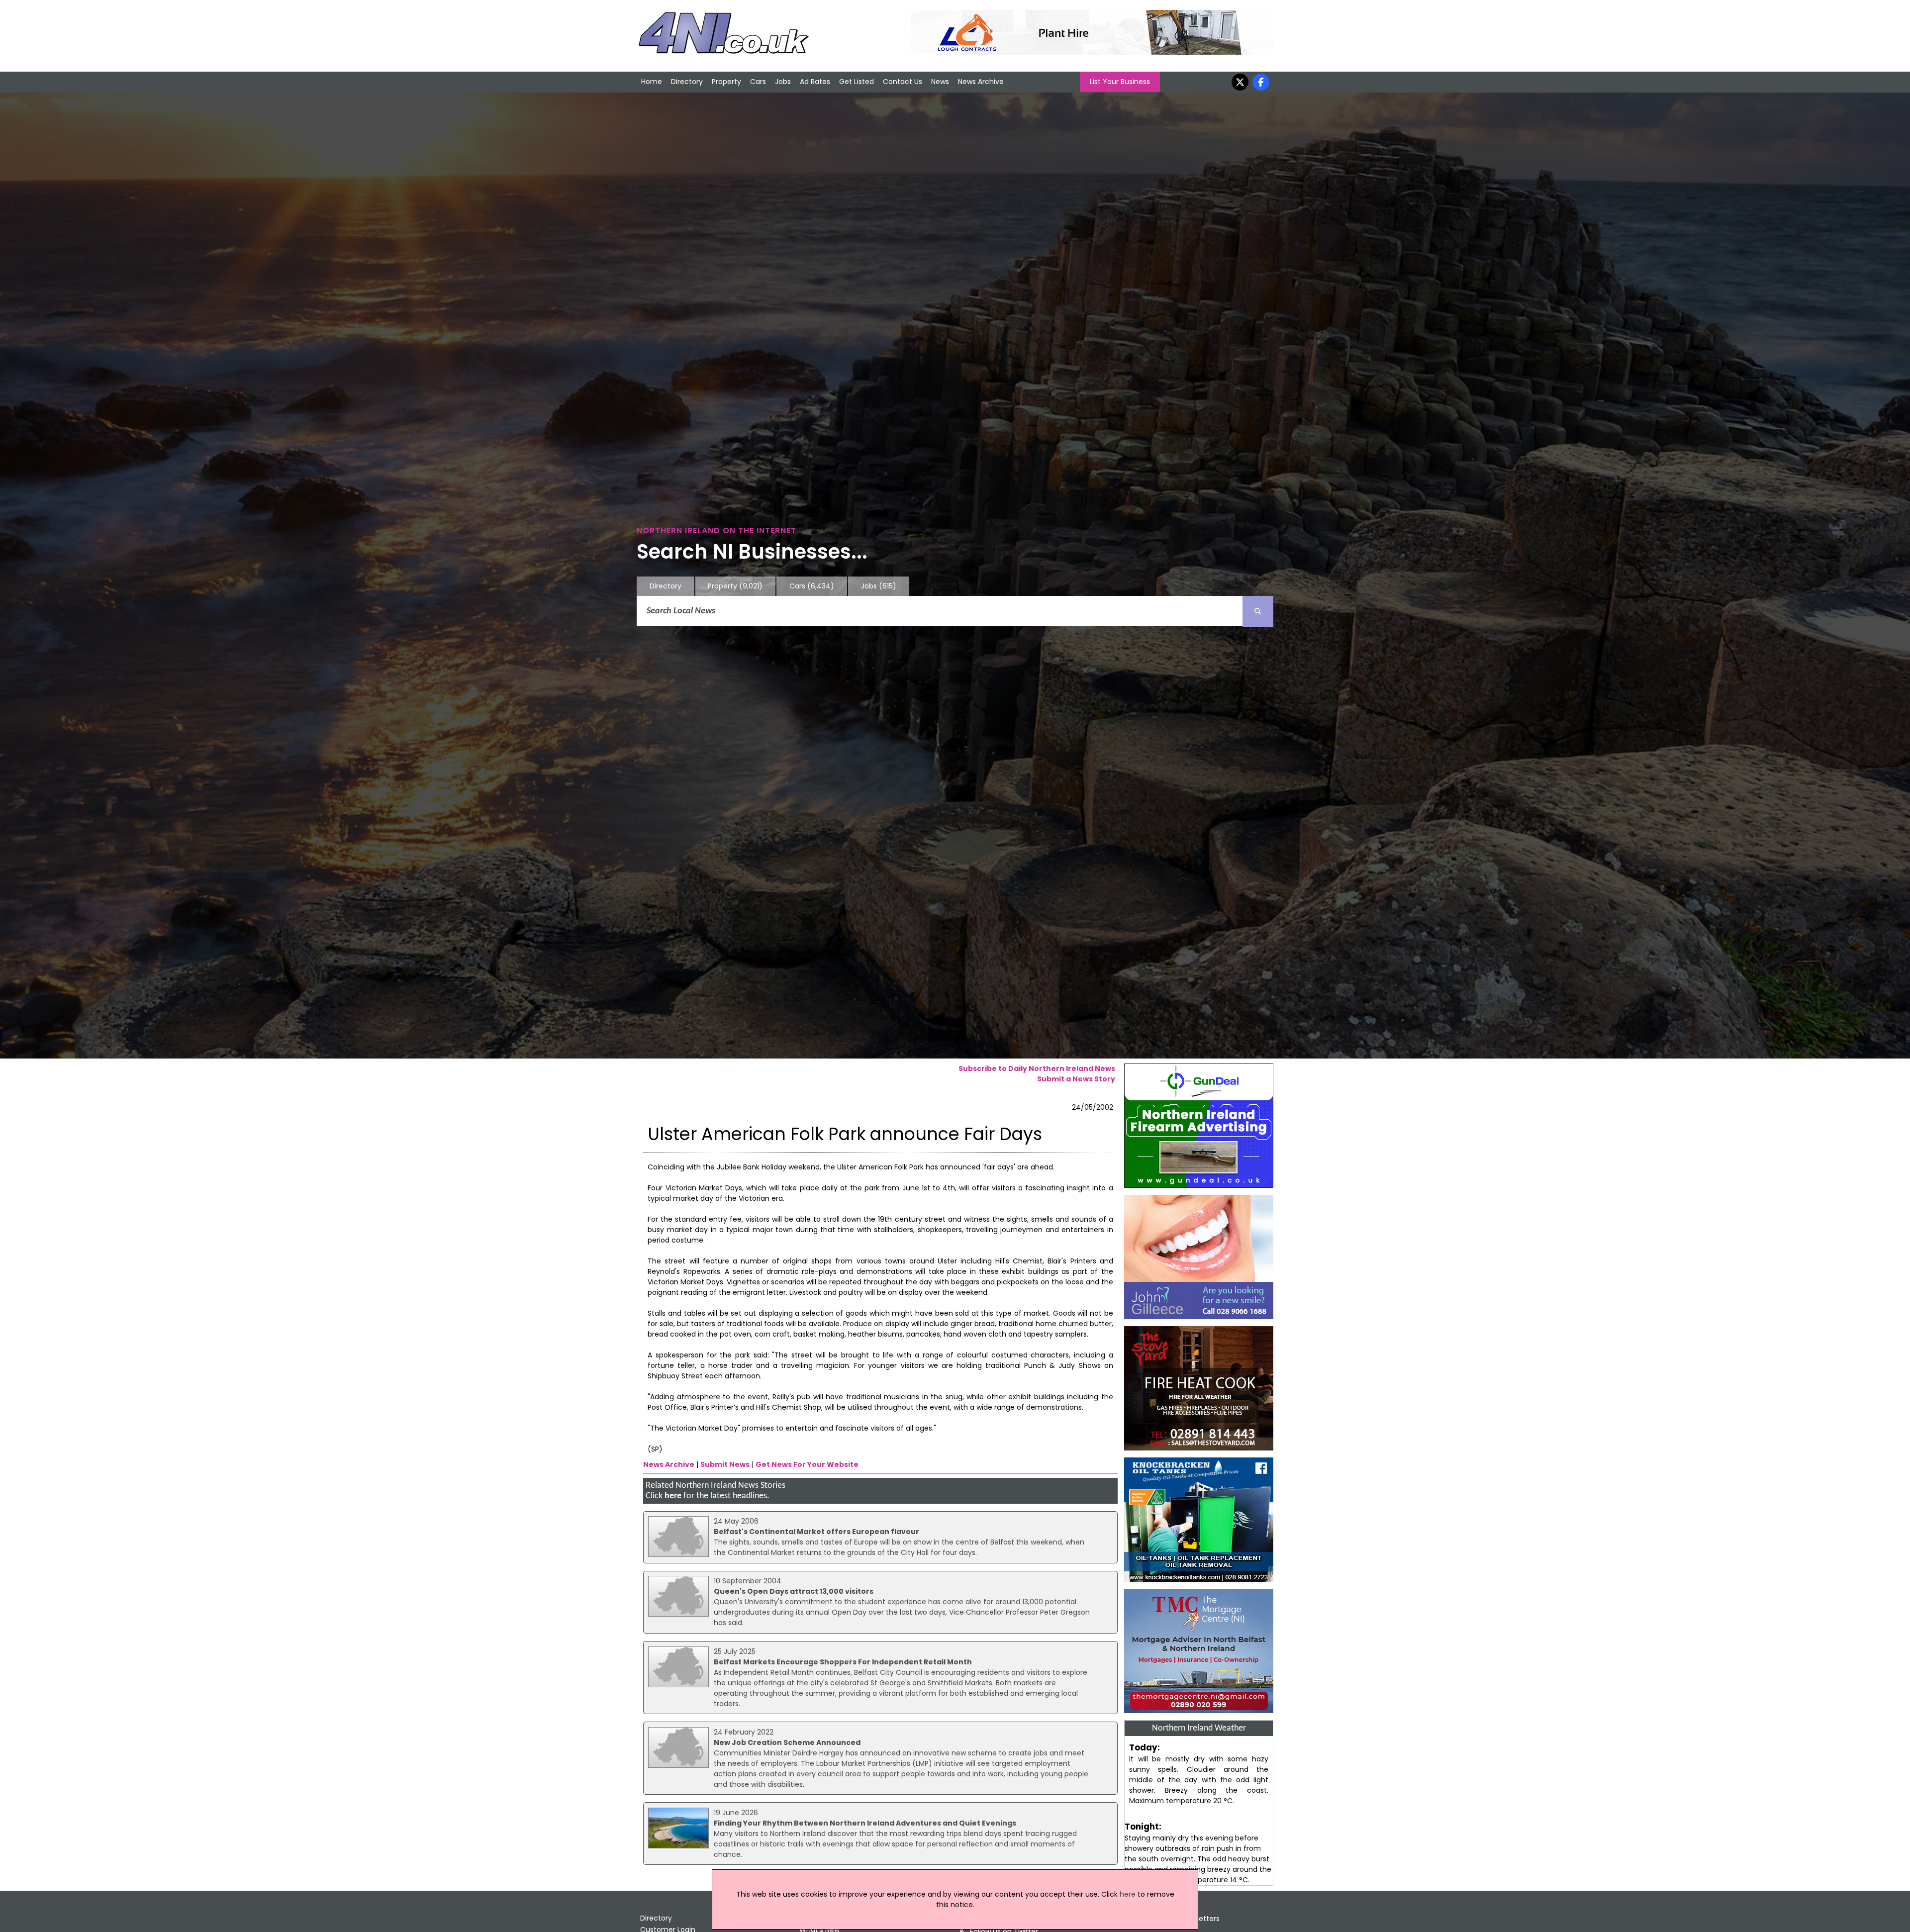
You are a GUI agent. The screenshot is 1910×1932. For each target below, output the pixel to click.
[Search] (1258, 611)
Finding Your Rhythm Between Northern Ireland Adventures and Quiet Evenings (865, 1823)
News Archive (981, 82)
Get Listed (857, 82)
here (673, 1496)
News (940, 82)
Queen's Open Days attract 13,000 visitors (794, 1591)
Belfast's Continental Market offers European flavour (816, 1532)
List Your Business (1120, 82)
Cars (758, 82)
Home (652, 82)
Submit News (725, 1464)
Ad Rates (815, 82)
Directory (687, 82)
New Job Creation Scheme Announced (787, 1742)
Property (726, 82)
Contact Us (903, 82)
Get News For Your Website (807, 1464)
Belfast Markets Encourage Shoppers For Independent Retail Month (843, 1662)
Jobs (783, 82)
